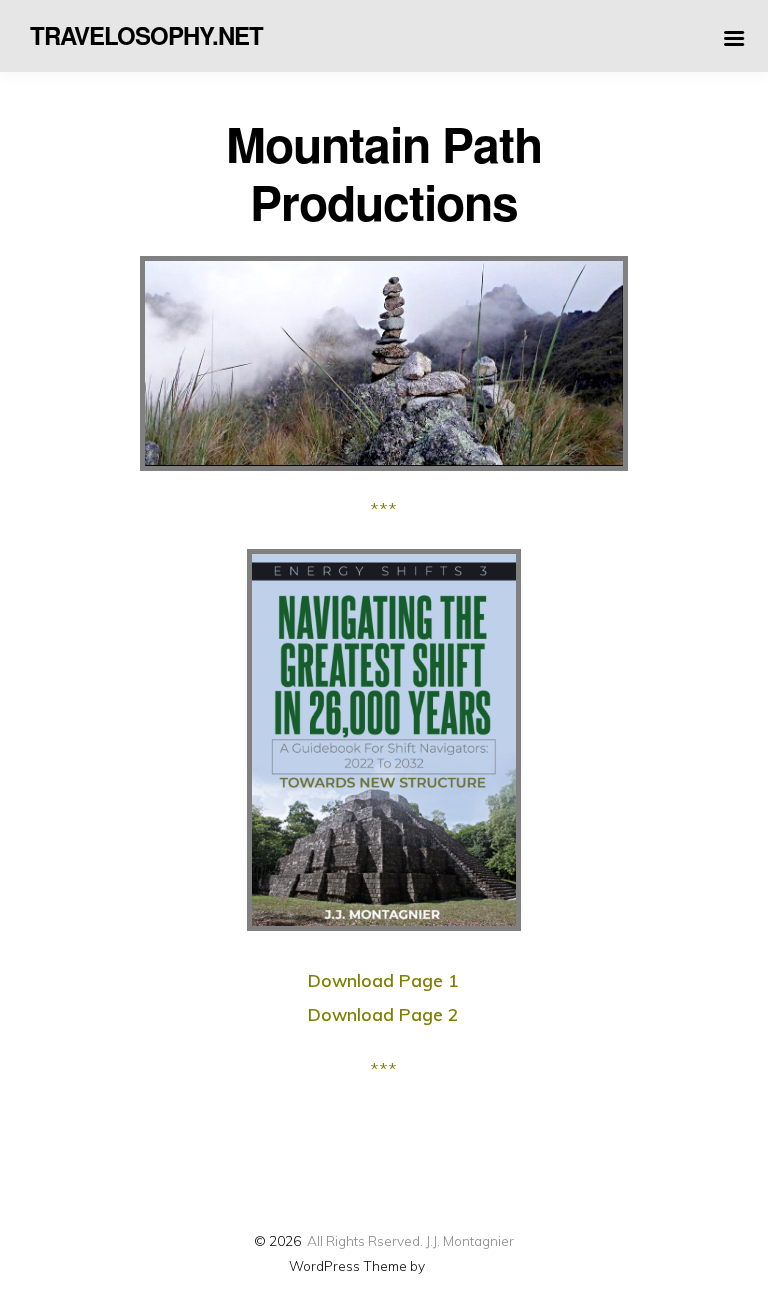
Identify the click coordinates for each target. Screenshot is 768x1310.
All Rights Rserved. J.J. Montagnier (410, 1240)
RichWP (453, 1265)
